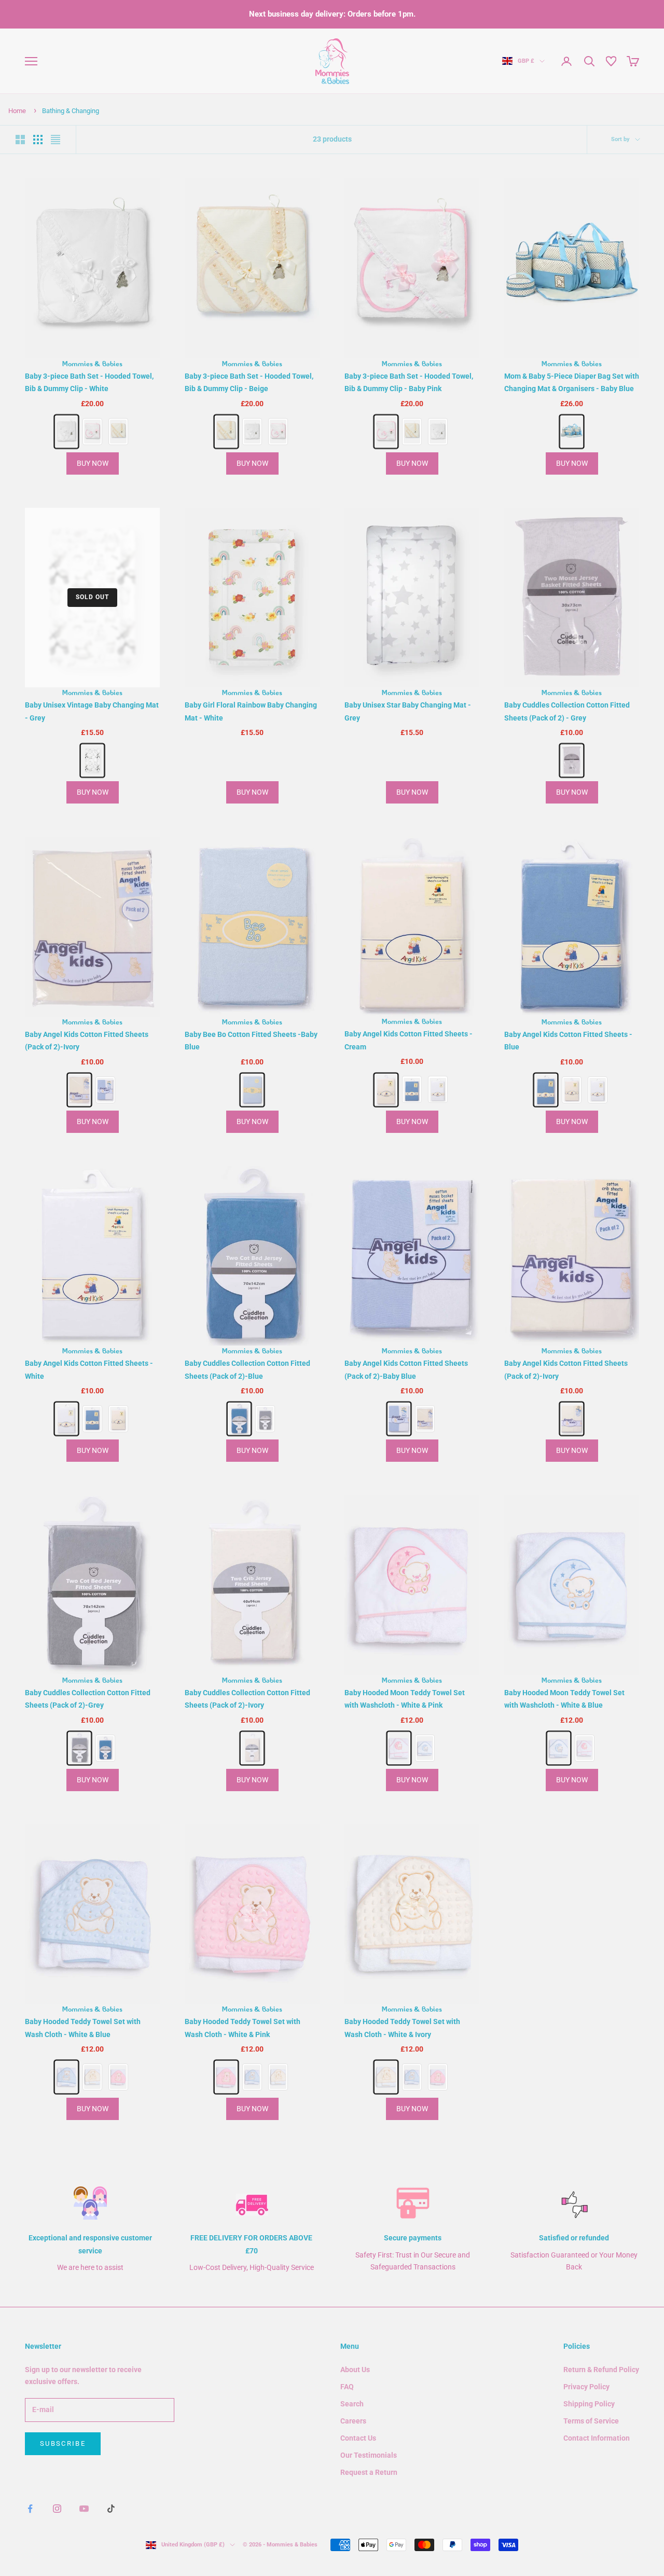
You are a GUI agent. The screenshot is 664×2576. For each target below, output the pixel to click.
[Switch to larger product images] (20, 140)
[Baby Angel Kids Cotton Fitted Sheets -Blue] (412, 1090)
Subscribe (63, 2443)
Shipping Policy (589, 2404)
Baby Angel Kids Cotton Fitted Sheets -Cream (409, 1041)
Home (17, 111)
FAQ (347, 2387)
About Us (355, 2370)
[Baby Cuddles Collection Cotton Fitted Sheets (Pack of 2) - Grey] (571, 761)
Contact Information (597, 2438)
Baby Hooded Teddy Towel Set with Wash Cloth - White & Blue (83, 2028)
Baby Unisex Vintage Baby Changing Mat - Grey (92, 711)
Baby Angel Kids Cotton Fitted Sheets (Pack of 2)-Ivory (87, 1041)
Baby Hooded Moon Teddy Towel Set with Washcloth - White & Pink (405, 1699)
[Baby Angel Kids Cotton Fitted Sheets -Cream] (386, 1090)
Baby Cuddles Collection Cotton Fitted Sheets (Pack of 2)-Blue (247, 1370)
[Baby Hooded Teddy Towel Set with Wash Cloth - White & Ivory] (92, 2077)
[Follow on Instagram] (57, 2509)
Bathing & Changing (71, 111)
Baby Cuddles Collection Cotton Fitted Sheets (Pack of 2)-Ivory (247, 1699)
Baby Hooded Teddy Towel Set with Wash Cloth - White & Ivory (402, 2028)
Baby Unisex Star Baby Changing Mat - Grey (408, 711)
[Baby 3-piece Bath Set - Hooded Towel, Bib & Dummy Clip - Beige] (118, 432)
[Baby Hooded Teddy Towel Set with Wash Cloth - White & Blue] (66, 2077)
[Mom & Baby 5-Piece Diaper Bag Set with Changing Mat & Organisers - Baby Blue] (571, 431)
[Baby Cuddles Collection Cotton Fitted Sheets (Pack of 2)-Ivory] (252, 1748)
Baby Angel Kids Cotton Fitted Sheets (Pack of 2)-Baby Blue (406, 1370)
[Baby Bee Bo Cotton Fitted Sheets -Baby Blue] (252, 1090)
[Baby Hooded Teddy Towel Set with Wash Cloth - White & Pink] (118, 2077)
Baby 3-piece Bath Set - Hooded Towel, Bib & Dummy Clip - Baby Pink (409, 383)
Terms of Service (591, 2421)
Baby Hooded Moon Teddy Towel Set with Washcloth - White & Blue (564, 1699)
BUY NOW (93, 463)
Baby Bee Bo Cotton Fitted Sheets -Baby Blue (251, 1041)
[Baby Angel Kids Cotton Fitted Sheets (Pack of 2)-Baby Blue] (105, 1090)
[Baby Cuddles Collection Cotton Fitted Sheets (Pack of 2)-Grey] (265, 1419)
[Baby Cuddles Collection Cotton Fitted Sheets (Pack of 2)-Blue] (239, 1419)
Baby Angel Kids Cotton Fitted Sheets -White (89, 1370)
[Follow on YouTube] (84, 2509)
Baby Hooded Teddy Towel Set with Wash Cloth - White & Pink (243, 2028)
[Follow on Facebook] (30, 2509)
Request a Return (369, 2472)
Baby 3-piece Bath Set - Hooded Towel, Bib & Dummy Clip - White (89, 383)
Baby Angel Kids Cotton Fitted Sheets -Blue (568, 1041)
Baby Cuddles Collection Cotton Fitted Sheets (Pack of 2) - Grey (567, 711)
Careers (353, 2421)
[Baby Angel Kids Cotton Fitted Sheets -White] (438, 1090)
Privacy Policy (586, 2387)
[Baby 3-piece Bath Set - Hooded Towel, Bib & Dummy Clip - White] (66, 431)
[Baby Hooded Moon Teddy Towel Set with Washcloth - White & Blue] (425, 1748)
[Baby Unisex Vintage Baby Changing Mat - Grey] (92, 761)
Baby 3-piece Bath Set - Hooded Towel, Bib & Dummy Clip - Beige (249, 383)
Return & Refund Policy (601, 2370)
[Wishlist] (611, 61)
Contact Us (358, 2438)
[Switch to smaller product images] (38, 140)
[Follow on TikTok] (111, 2509)
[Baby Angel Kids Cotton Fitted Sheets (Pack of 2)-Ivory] (79, 1090)
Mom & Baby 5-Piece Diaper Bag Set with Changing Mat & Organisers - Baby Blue (572, 383)
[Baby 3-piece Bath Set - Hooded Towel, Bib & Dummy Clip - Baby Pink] (92, 432)
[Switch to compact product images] (56, 140)
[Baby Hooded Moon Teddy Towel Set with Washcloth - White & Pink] (399, 1748)
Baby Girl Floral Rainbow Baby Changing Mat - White (251, 711)
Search (352, 2404)
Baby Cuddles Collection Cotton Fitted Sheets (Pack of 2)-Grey (88, 1699)
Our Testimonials (369, 2455)
